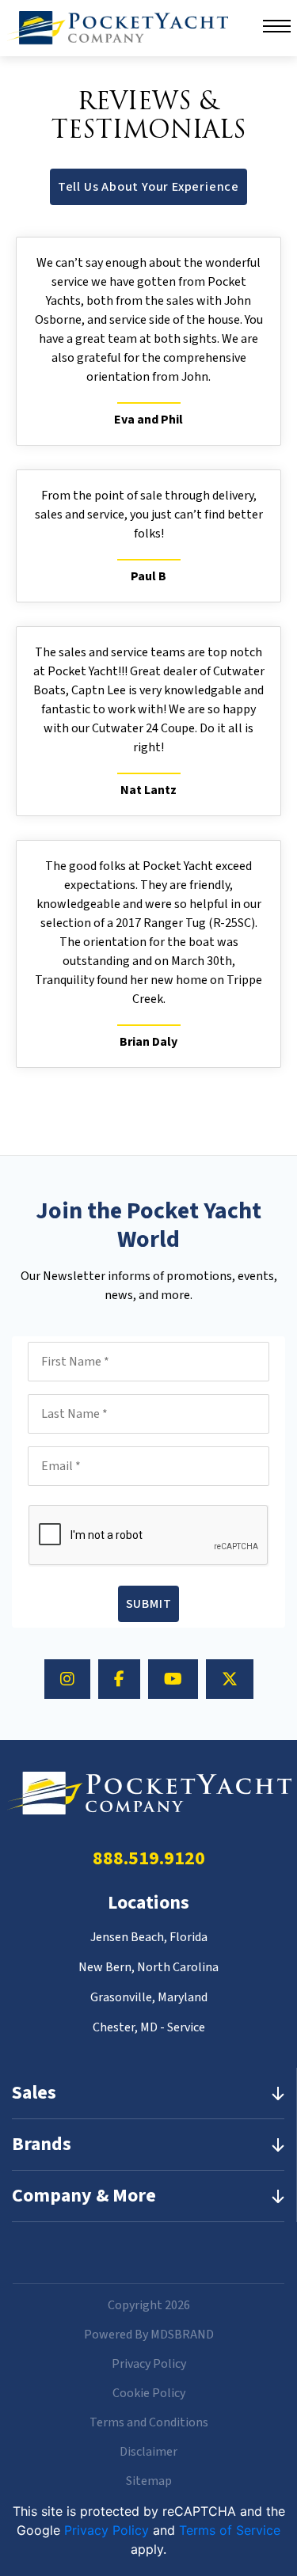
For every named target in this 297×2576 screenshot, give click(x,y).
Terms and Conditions (149, 2422)
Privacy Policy (149, 2364)
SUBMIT (149, 1604)
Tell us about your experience (148, 187)
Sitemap (149, 2481)
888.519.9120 (149, 1858)
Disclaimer (148, 2452)
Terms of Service (230, 2530)
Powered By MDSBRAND (149, 2335)
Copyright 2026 (149, 2305)
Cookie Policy (149, 2393)
